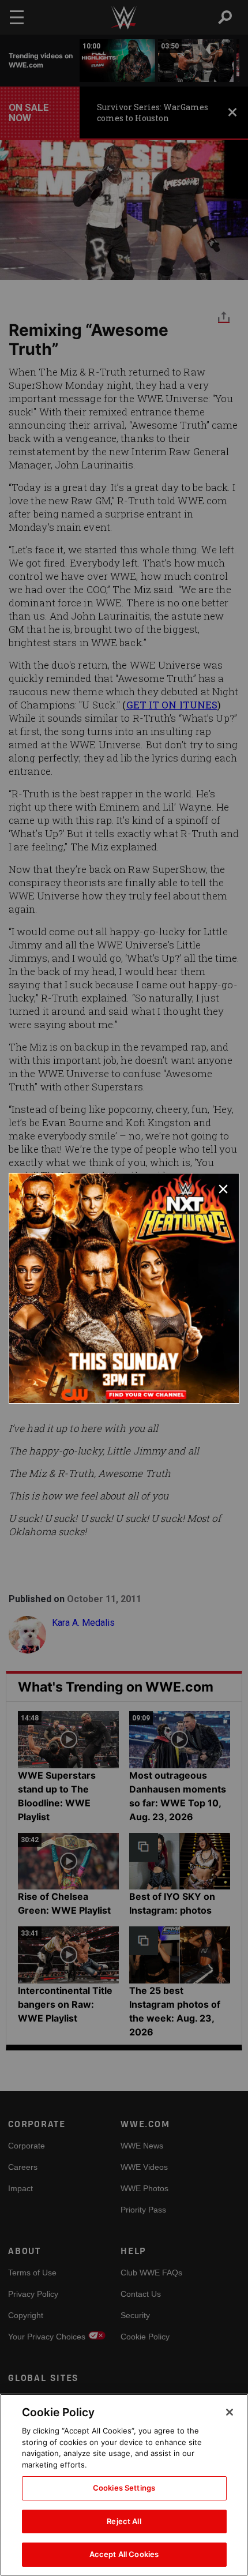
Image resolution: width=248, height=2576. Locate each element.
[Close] (230, 2412)
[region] (124, 2485)
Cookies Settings (124, 2488)
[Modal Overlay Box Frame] (124, 1288)
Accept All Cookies (124, 2554)
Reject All (124, 2521)
